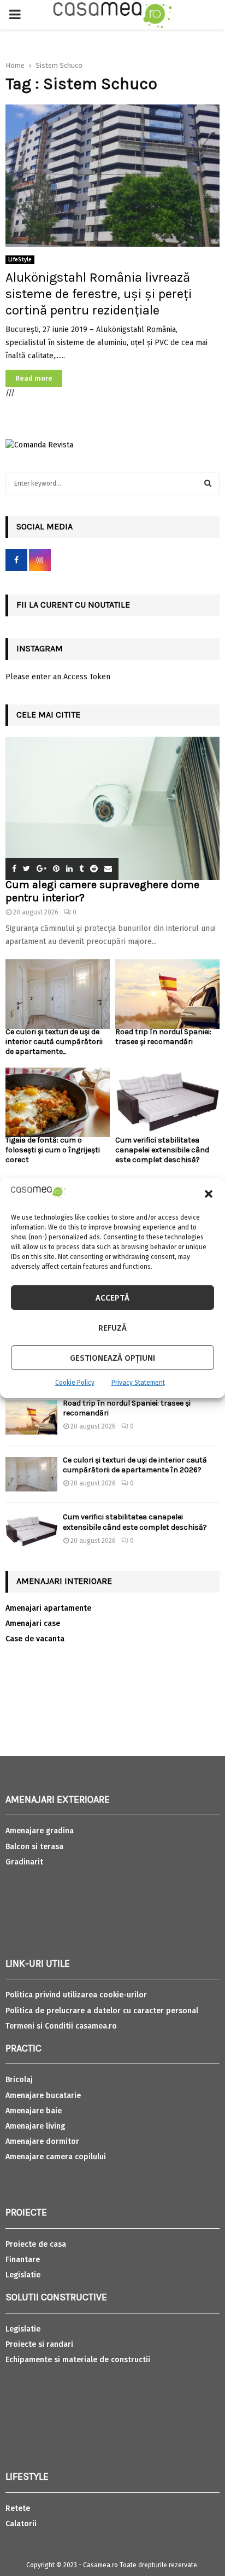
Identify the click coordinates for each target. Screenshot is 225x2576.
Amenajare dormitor (42, 2141)
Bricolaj (19, 2080)
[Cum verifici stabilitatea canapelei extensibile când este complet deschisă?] (167, 1102)
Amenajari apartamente (48, 1608)
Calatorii (21, 2524)
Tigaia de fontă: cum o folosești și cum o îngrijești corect (53, 1150)
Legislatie (23, 2275)
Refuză (112, 1328)
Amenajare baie (34, 2111)
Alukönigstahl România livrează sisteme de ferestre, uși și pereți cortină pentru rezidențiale (99, 294)
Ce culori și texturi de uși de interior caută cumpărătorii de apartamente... (54, 1042)
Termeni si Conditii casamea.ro (61, 2026)
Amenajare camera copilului (56, 2157)
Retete (18, 2508)
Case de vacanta (35, 1639)
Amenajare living (35, 2126)
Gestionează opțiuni (112, 1358)
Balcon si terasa (34, 1847)
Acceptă (112, 1298)
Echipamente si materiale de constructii (78, 2360)
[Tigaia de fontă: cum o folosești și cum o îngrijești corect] (58, 1102)
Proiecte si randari (39, 2344)
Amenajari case (33, 1624)
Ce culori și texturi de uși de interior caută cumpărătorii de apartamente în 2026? (135, 1465)
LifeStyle (20, 260)
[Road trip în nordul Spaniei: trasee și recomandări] (167, 994)
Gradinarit (24, 1862)
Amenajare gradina (40, 1831)
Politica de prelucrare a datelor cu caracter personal (102, 2011)
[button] (209, 1194)
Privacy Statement (138, 1383)
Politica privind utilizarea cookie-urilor (76, 1995)
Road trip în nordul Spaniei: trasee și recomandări (163, 1037)
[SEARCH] (208, 483)
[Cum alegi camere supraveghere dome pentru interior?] (112, 808)
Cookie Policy (75, 1383)
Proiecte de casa (36, 2244)
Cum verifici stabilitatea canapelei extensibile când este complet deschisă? (162, 1150)
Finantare (23, 2260)
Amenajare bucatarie (43, 2096)
